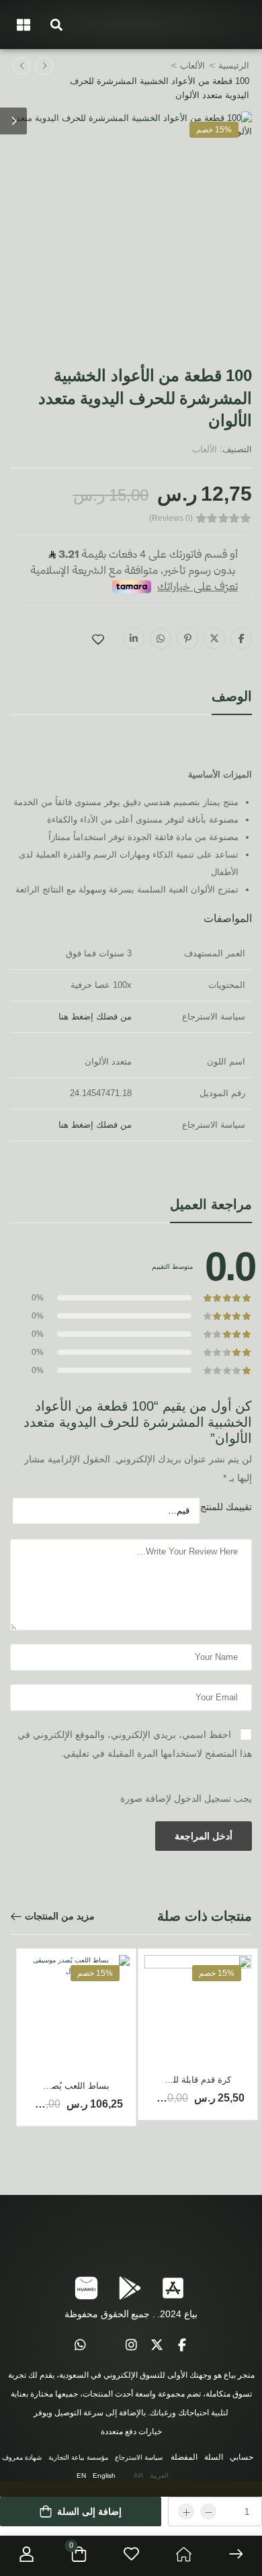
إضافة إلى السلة (89, 2511)
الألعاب (192, 66)
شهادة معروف (22, 2457)
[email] (105, 2345)
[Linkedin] (134, 638)
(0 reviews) (171, 518)
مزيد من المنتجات (60, 1916)
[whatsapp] (80, 2345)
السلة (214, 2457)
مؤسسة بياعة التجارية (78, 2457)
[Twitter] (214, 638)
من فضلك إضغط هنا (95, 1016)
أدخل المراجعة (204, 1836)
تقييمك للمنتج (226, 1507)
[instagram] (131, 2345)
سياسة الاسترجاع (139, 2457)
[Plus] (186, 2511)
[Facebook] (241, 638)
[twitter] (157, 2345)
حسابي (242, 2457)
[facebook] (182, 2345)
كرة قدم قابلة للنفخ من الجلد (178, 2080)
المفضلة (184, 2457)
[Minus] (208, 2511)
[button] (56, 25)
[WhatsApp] (161, 638)
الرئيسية (234, 66)
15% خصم (214, 130)
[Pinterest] (187, 638)
